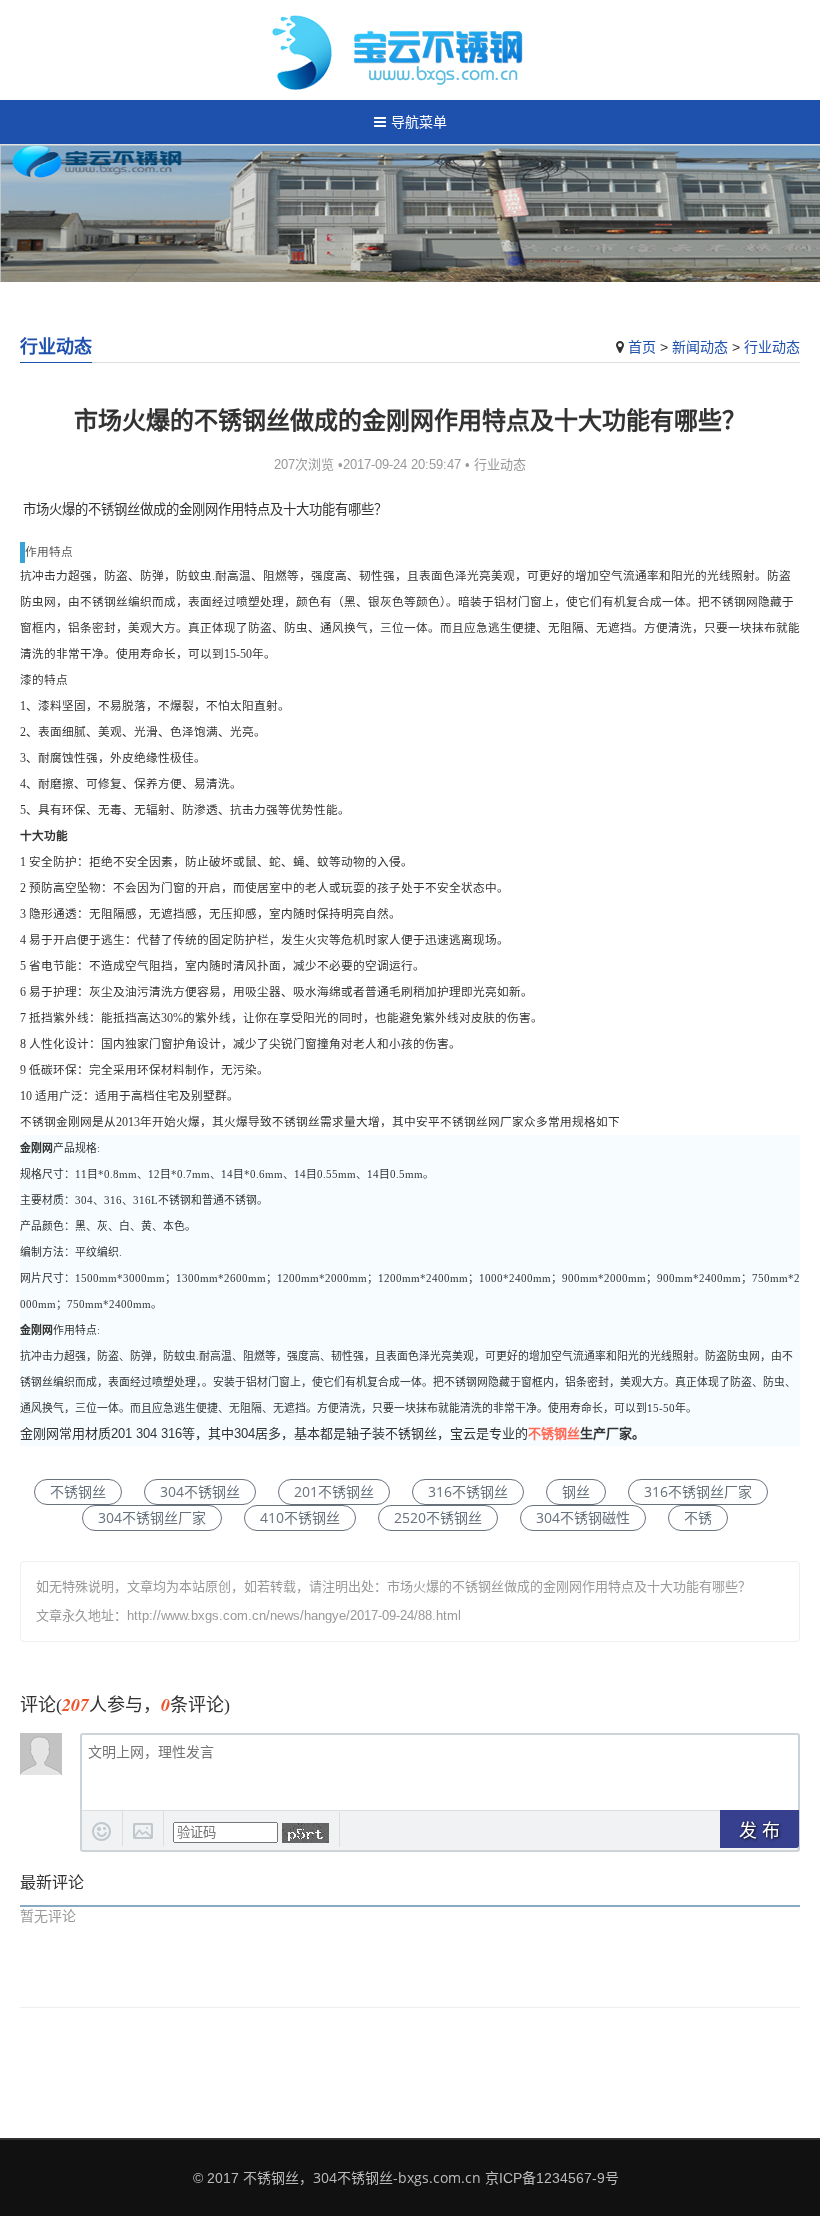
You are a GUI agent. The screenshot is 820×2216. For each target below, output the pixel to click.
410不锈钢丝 (300, 1517)
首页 (642, 346)
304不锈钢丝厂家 (152, 1517)
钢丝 (576, 1491)
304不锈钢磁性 (583, 1517)
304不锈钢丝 (200, 1491)
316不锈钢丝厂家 (698, 1491)
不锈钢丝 (554, 1433)
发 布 (759, 1831)
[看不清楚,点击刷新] (305, 1833)
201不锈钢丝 (334, 1491)
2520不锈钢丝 (438, 1517)
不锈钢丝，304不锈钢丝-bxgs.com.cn (362, 2177)
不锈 (698, 1517)
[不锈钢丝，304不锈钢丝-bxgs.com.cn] (410, 49)
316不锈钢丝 (468, 1491)
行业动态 (772, 346)
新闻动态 (700, 346)
